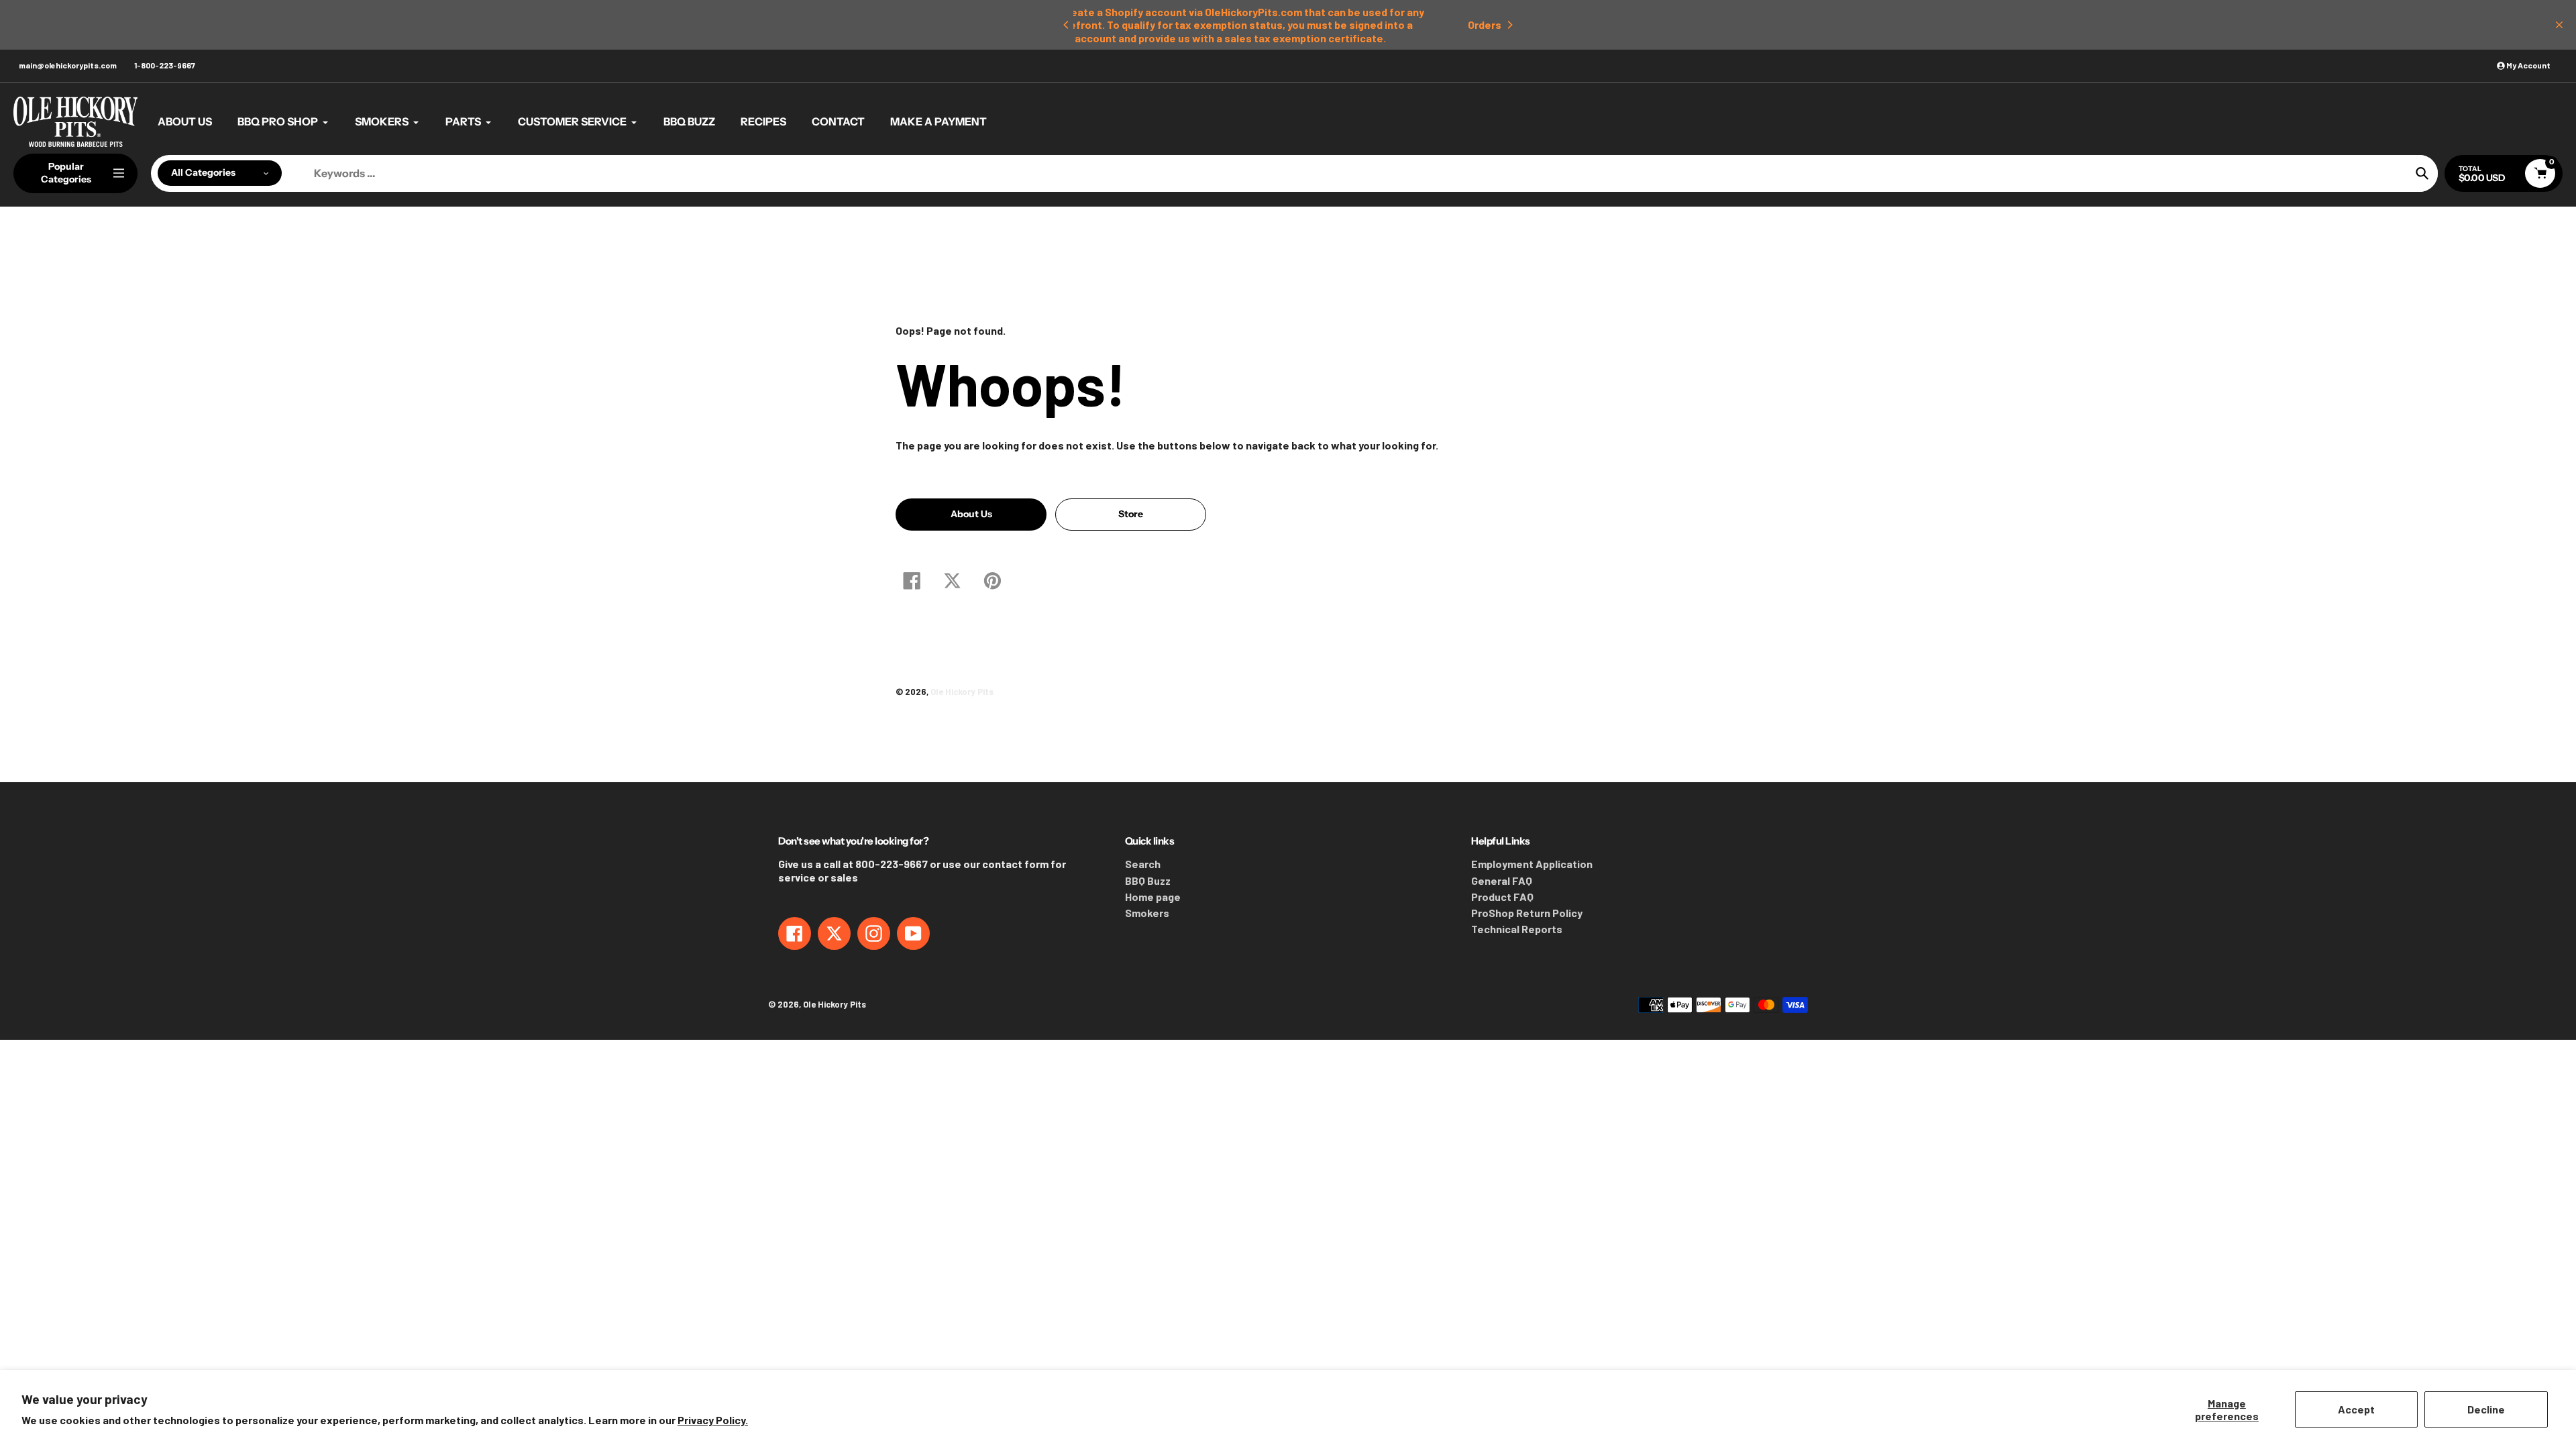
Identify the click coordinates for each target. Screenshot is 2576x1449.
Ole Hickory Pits (962, 692)
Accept (2356, 1409)
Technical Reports (1517, 929)
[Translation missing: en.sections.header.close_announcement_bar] (2559, 25)
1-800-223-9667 (165, 65)
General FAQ (1502, 880)
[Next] (1509, 25)
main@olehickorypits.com (68, 65)
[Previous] (1067, 25)
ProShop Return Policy (1527, 913)
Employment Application (1532, 864)
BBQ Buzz (1148, 880)
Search (1143, 864)
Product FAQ (1502, 897)
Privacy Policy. (713, 1420)
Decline (2486, 1409)
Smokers (1147, 913)
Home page (1153, 897)
